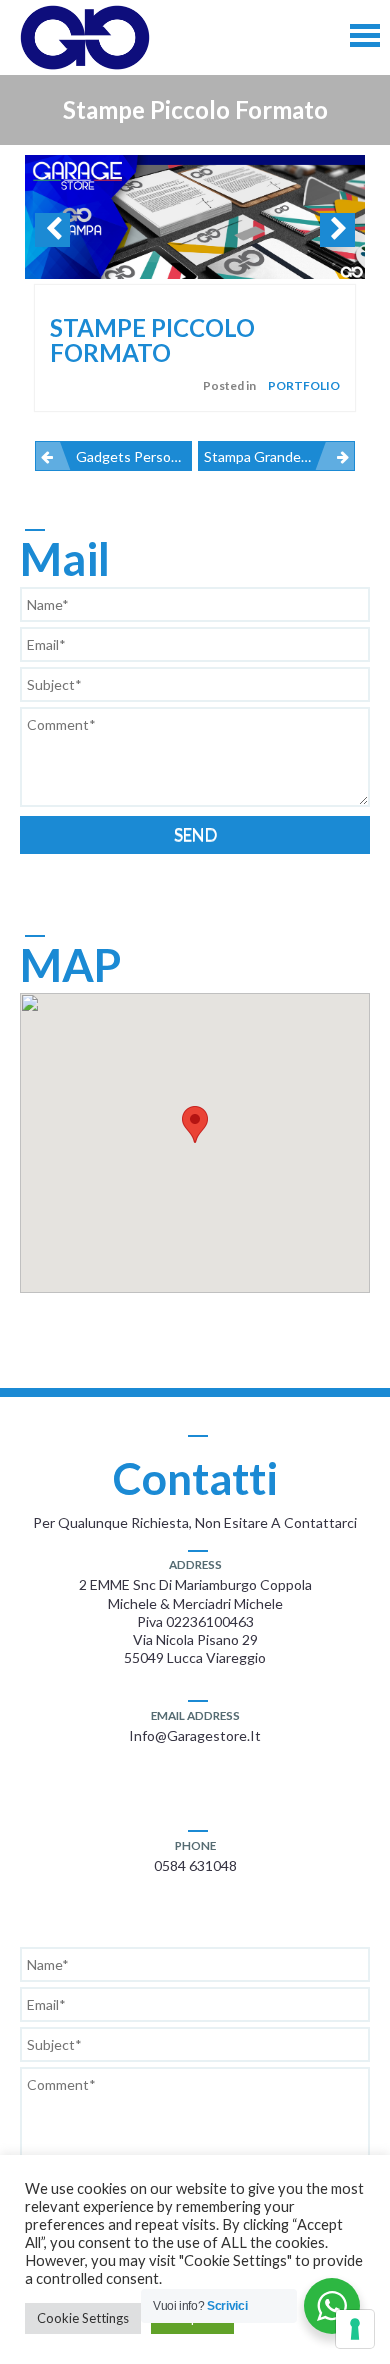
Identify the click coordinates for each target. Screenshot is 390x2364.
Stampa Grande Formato (279, 456)
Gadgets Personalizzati (134, 456)
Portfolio (304, 385)
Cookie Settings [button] (83, 2318)
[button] (195, 1124)
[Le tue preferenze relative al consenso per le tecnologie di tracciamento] (355, 2329)
